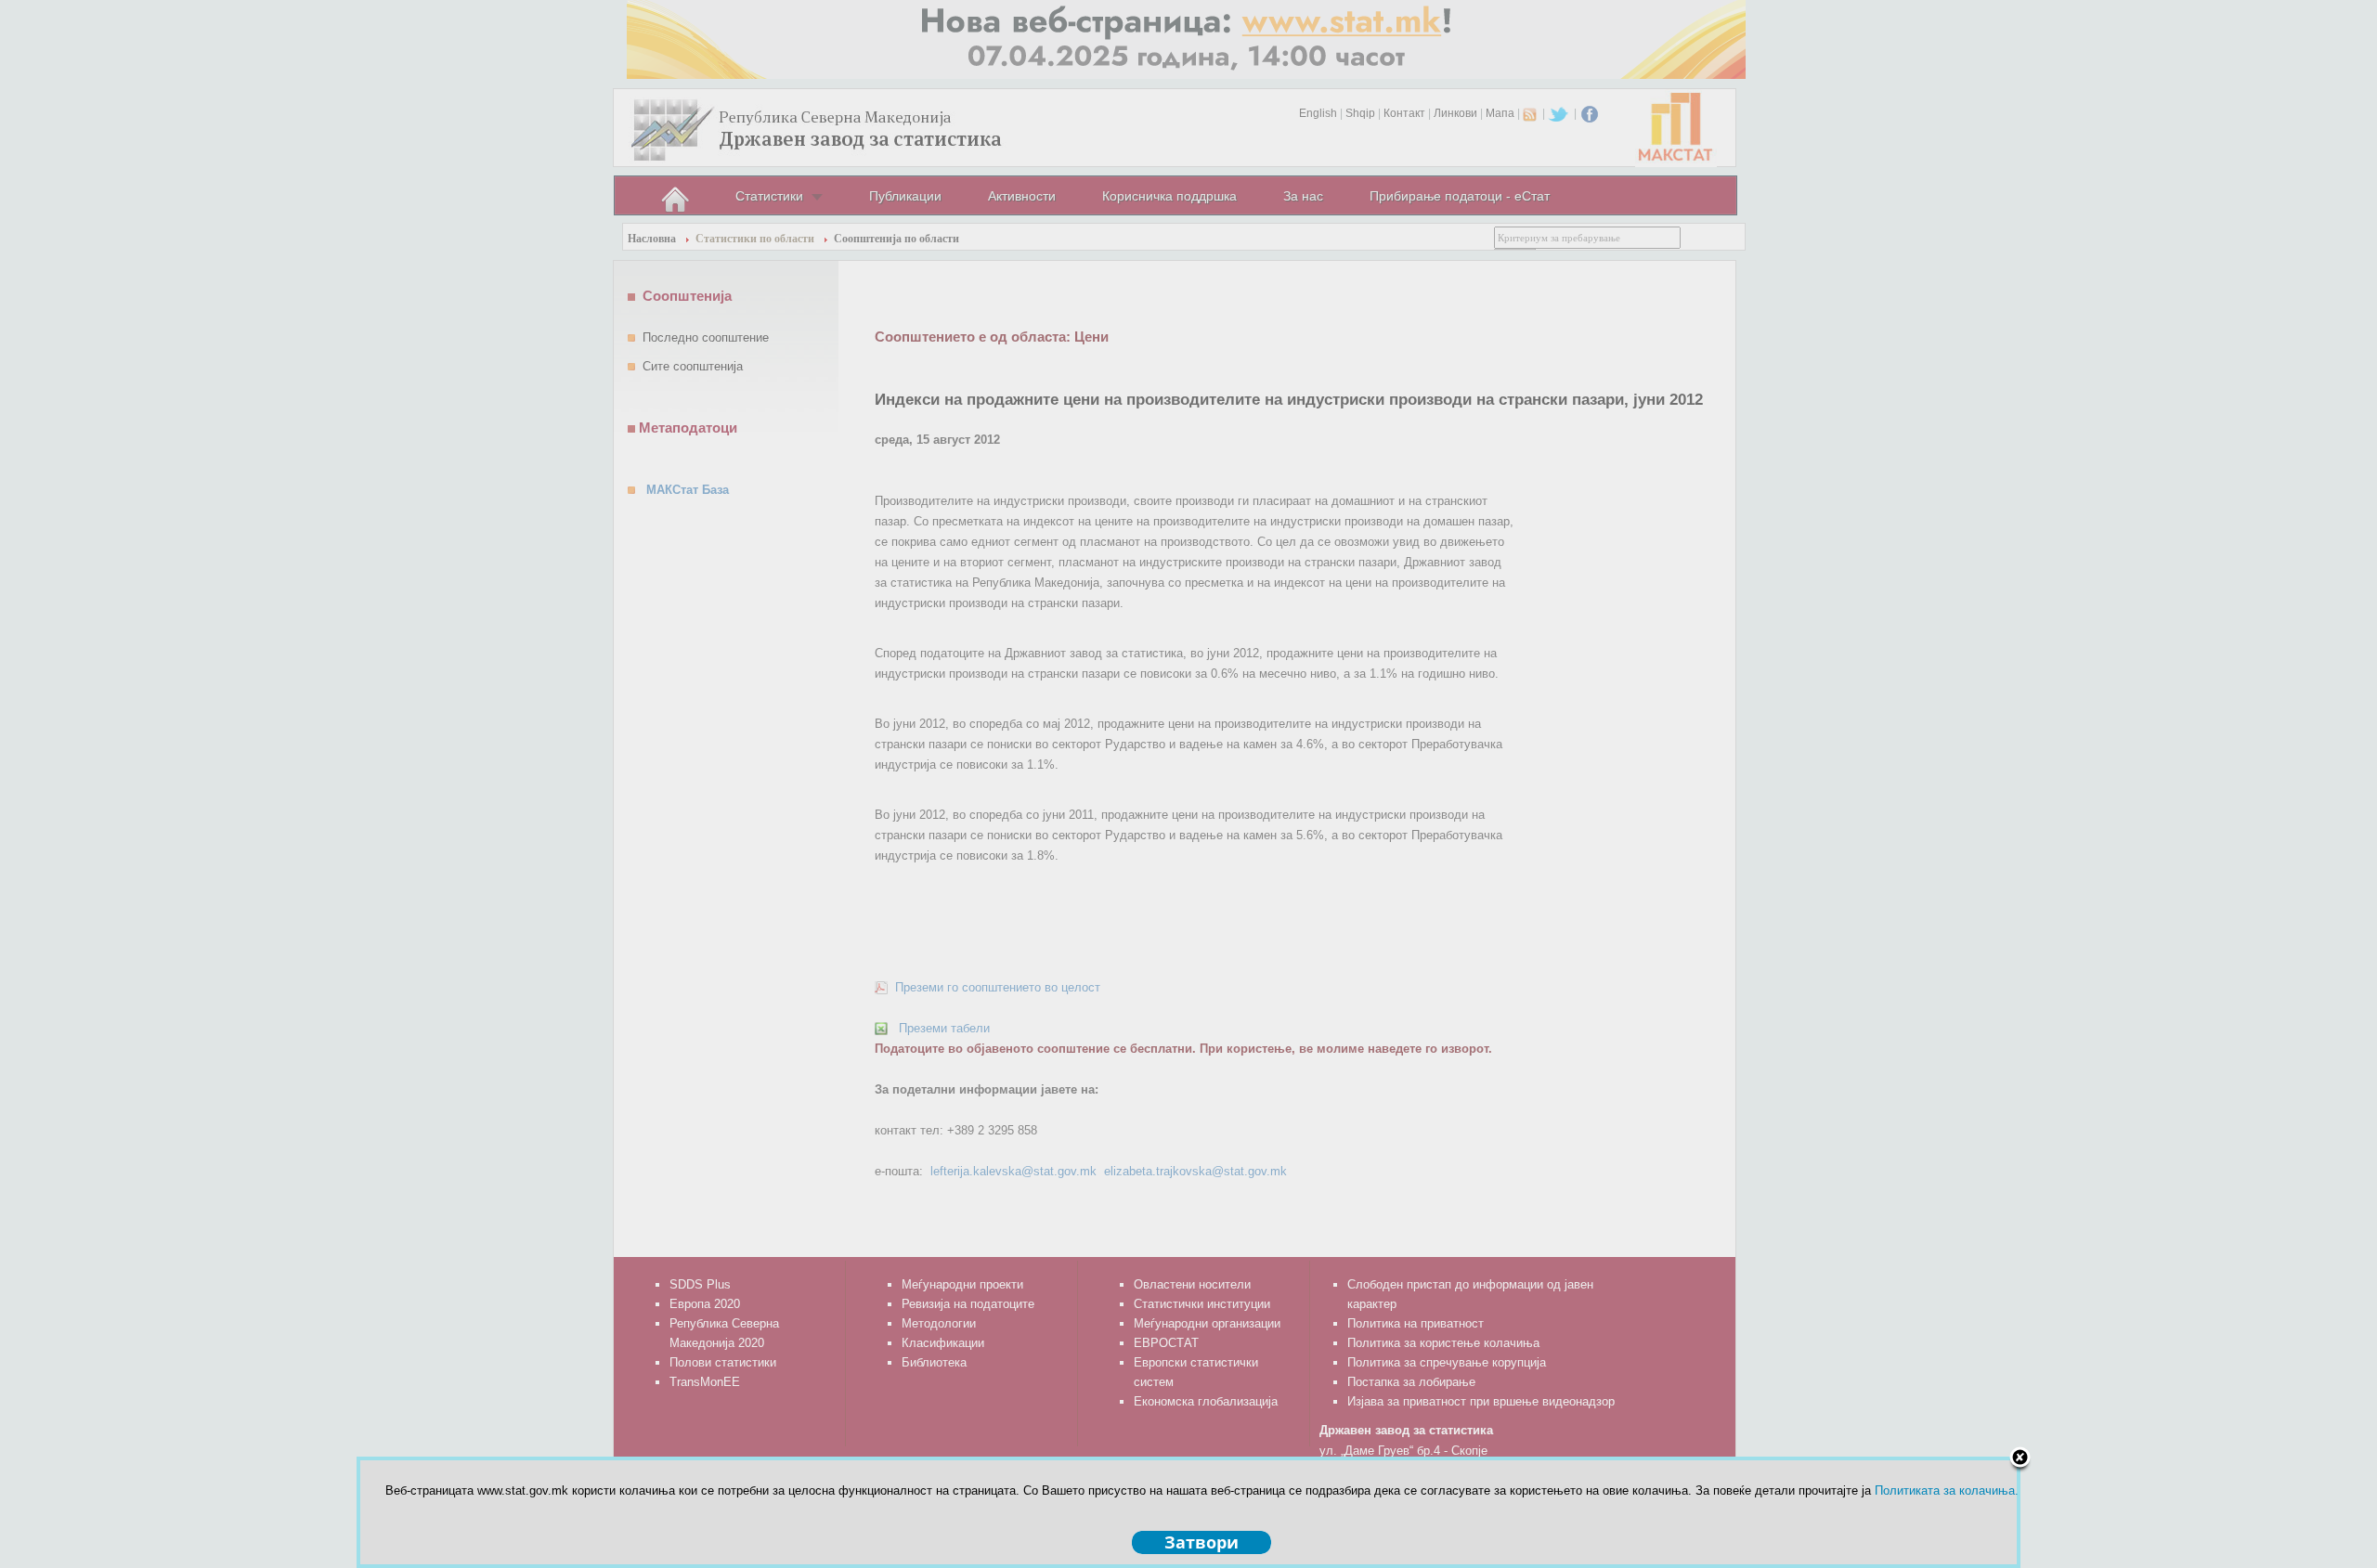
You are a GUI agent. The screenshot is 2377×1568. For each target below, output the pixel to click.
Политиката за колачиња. (1947, 1490)
